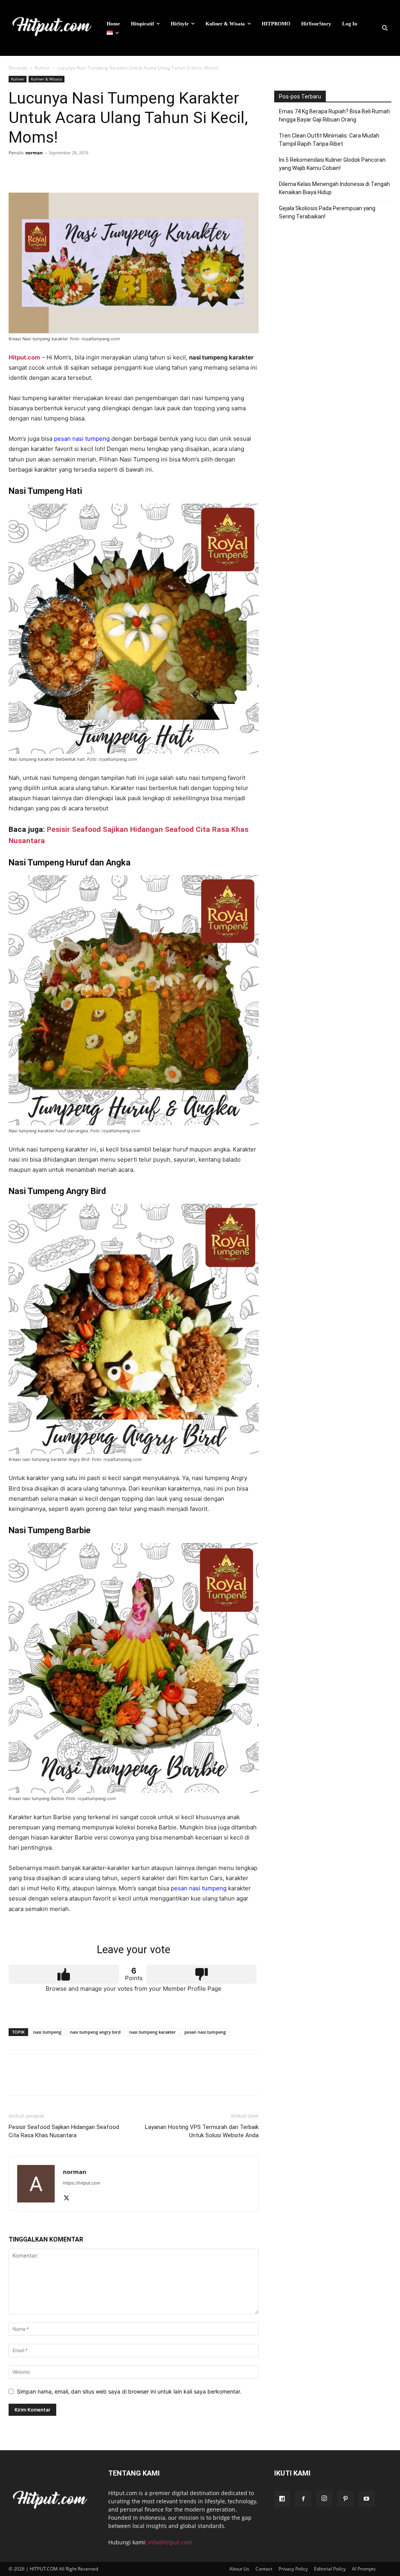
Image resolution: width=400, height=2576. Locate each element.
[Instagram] (324, 2499)
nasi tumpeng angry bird (95, 2032)
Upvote (64, 1974)
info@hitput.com (170, 2542)
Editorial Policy (330, 2569)
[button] (385, 28)
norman (34, 153)
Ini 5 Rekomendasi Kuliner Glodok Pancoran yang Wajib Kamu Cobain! (332, 164)
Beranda (18, 68)
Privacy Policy (293, 2569)
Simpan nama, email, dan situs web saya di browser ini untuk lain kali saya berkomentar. (129, 2391)
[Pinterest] (52, 170)
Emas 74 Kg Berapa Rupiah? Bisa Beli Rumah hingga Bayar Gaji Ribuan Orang (334, 115)
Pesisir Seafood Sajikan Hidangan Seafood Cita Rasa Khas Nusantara (64, 2131)
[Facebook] (16, 170)
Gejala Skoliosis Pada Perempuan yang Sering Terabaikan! (327, 212)
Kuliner (42, 68)
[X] (34, 170)
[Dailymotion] (282, 2499)
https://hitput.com (82, 2183)
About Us (239, 2569)
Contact (264, 2569)
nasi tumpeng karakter (153, 2032)
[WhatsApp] (70, 170)
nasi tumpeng (47, 2032)
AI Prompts (364, 2569)
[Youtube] (366, 2499)
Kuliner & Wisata (46, 79)
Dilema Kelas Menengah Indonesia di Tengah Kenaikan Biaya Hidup (334, 188)
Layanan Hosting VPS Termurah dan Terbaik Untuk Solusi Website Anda (202, 2131)
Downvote (202, 1974)
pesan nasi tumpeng (82, 439)
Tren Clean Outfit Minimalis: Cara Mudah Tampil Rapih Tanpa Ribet (329, 140)
